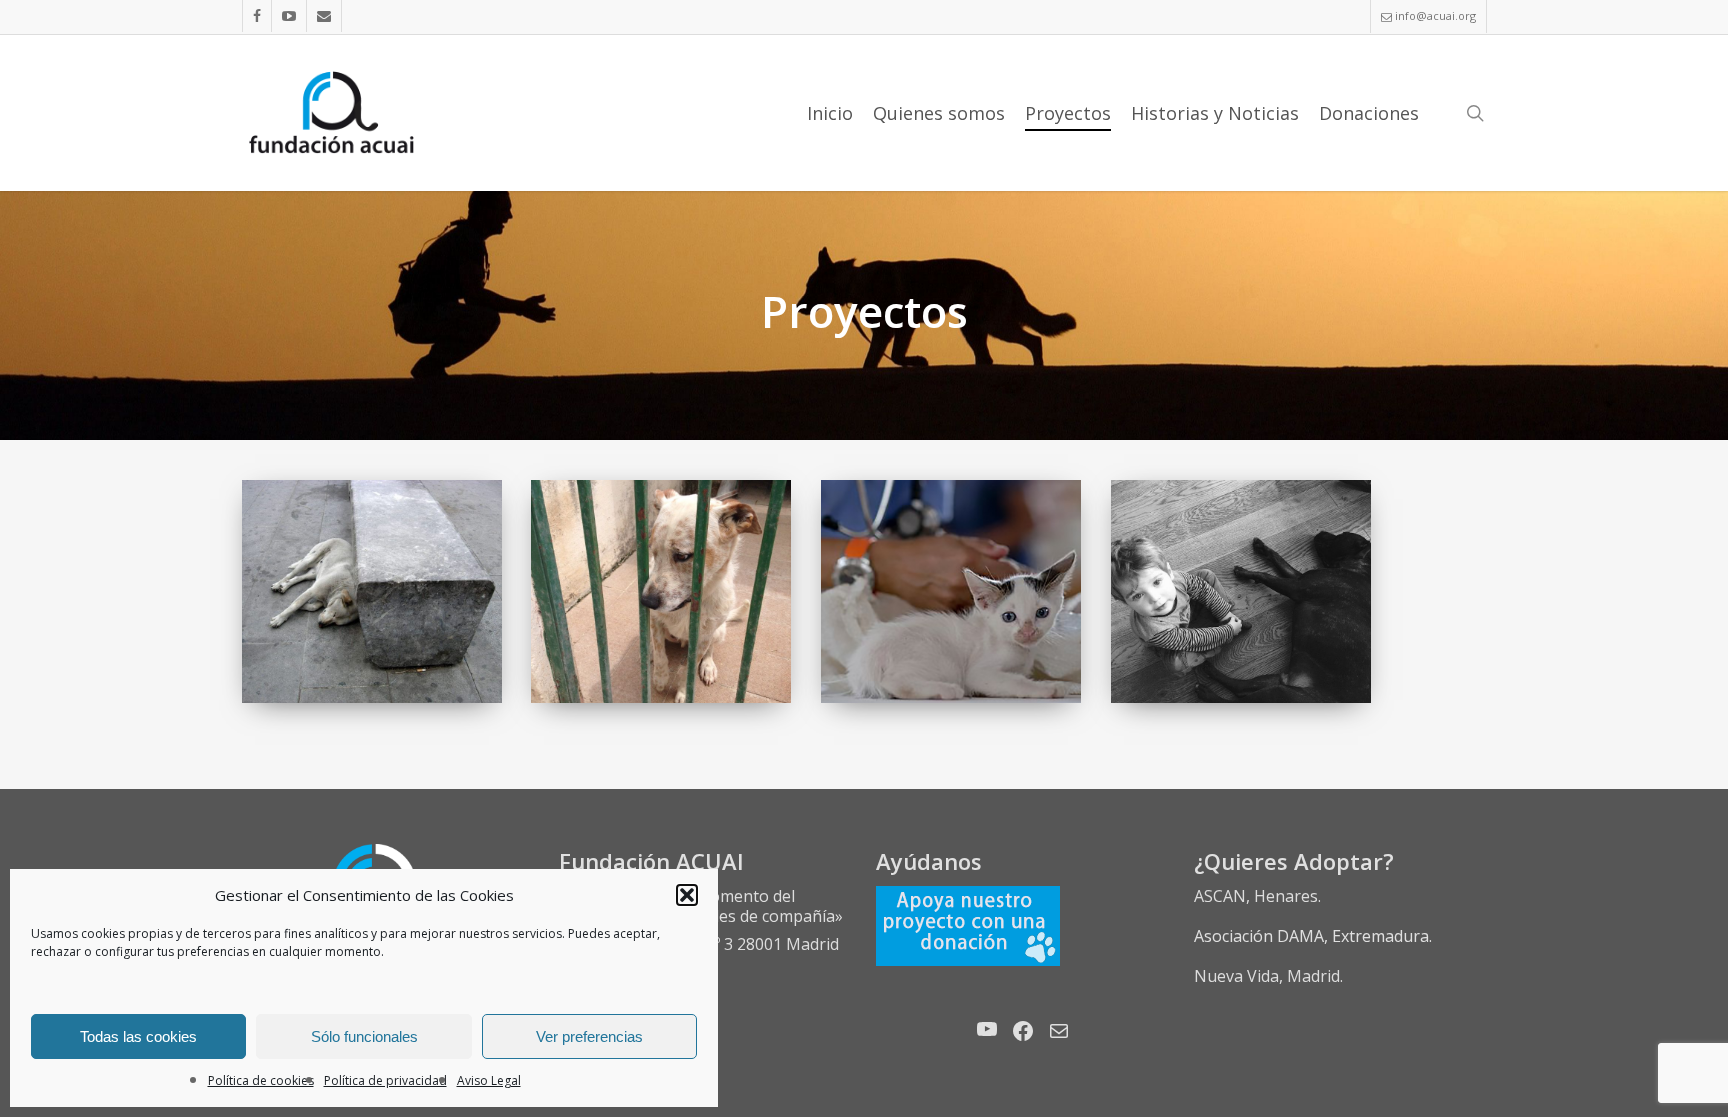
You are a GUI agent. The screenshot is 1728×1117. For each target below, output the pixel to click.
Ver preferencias (589, 1036)
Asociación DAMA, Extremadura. (1313, 936)
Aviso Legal (489, 1080)
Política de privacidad (385, 1080)
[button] (687, 895)
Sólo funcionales (364, 1036)
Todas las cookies (138, 1036)
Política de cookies (261, 1080)
